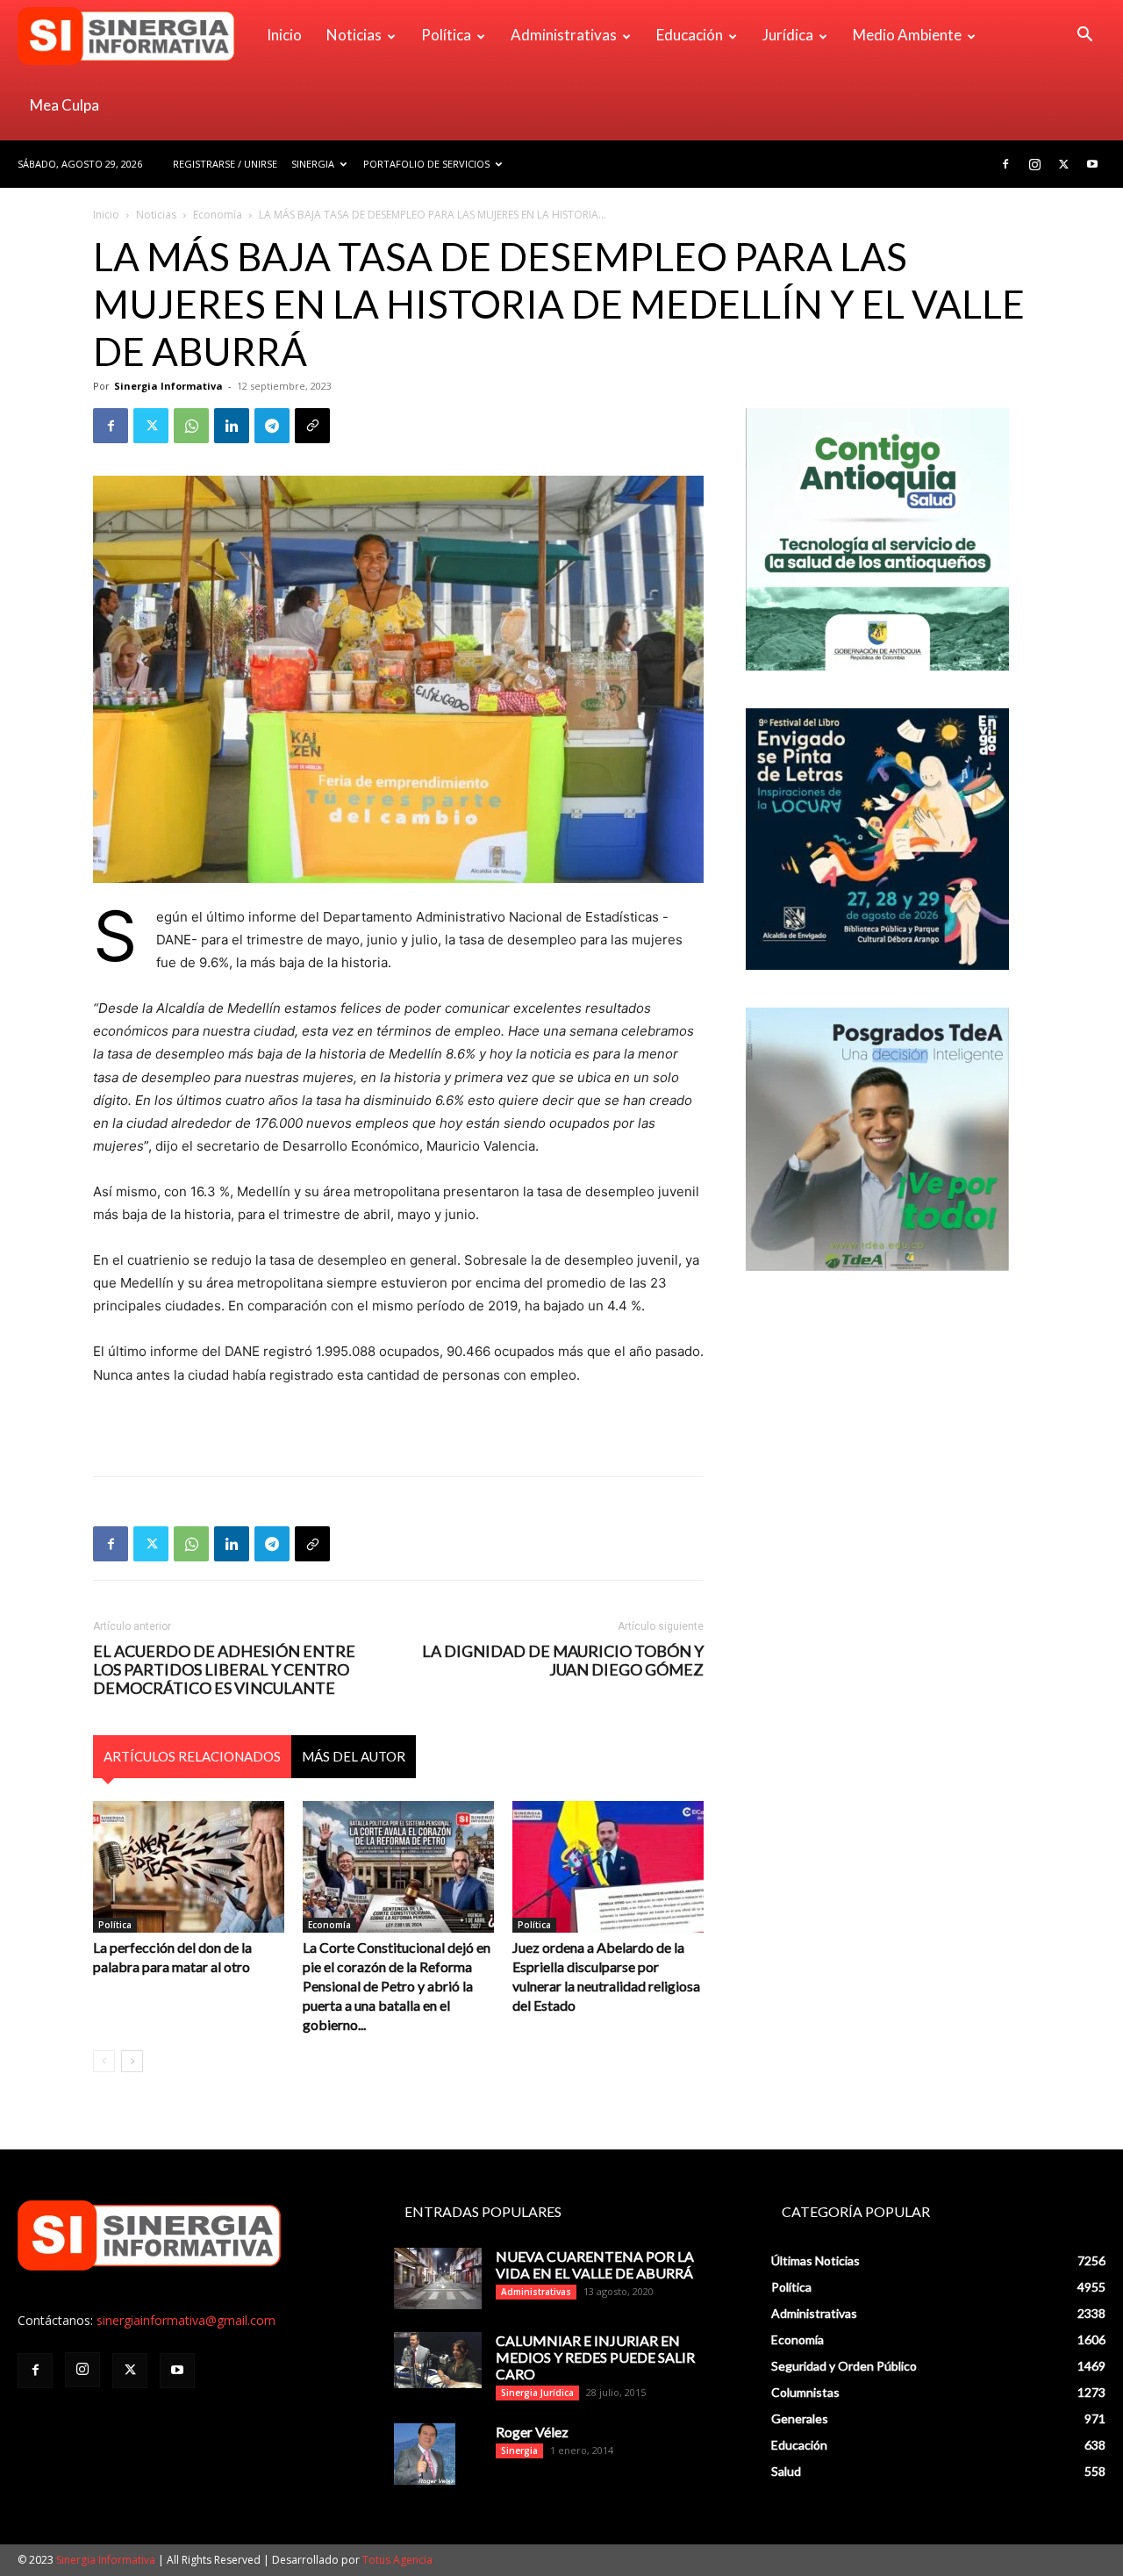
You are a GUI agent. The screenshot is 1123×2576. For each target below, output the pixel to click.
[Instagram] (1034, 164)
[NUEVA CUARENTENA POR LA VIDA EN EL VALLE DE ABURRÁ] (438, 2278)
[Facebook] (1005, 164)
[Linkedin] (232, 426)
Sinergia (313, 164)
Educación (690, 35)
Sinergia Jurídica (537, 2393)
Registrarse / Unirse (225, 164)
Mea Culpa (64, 105)
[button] (1084, 36)
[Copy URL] (312, 426)
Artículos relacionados (192, 1756)
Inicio (284, 35)
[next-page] (132, 2061)
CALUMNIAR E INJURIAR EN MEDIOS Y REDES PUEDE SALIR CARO (595, 2357)
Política (446, 35)
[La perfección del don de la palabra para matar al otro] (189, 1867)
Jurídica (788, 35)
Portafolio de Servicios (426, 164)
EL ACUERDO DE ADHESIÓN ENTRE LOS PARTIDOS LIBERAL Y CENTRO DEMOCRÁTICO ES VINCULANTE (224, 1670)
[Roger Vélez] (425, 2454)
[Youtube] (1092, 164)
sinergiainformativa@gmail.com (186, 2320)
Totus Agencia (397, 2560)
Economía (218, 215)
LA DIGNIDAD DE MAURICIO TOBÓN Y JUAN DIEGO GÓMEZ (563, 1661)
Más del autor (354, 1756)
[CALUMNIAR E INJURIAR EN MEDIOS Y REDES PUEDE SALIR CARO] (438, 2360)
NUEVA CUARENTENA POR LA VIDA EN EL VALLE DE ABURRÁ (595, 2264)
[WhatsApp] (191, 426)
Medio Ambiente (907, 35)
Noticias (354, 35)
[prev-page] (104, 2061)
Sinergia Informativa (168, 386)
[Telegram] (272, 426)
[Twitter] (1063, 164)
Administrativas (564, 35)
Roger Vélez (532, 2432)
